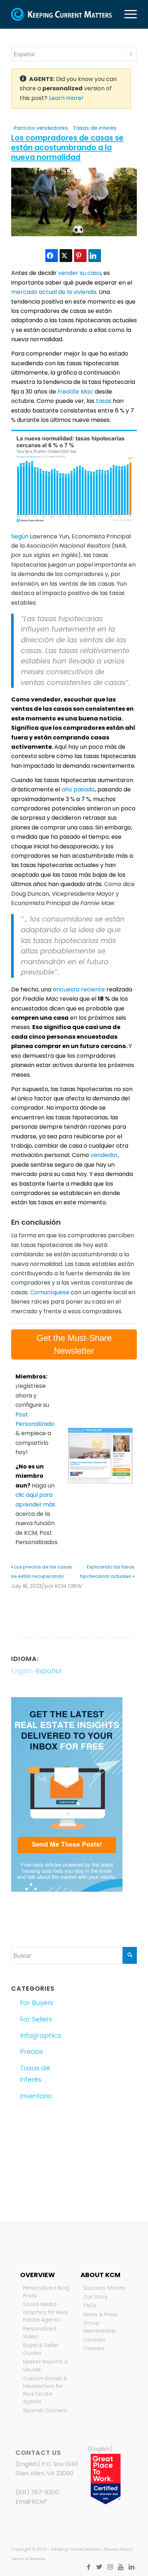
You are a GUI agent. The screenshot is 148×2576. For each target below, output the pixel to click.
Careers (94, 2348)
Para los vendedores (41, 128)
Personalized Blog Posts (46, 2292)
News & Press (101, 2314)
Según (20, 536)
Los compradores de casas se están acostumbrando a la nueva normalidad (67, 148)
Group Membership (100, 2327)
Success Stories (104, 2288)
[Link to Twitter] (99, 2567)
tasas (104, 401)
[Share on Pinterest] (80, 256)
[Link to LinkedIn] (131, 2567)
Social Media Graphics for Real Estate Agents (45, 2312)
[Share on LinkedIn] (95, 256)
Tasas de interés (95, 128)
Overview (38, 2275)
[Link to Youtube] (121, 2567)
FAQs (90, 2305)
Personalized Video (40, 2333)
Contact (94, 2340)
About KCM (100, 2275)
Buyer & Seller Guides (41, 2349)
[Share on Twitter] (66, 256)
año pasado (78, 789)
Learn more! (66, 98)
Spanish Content (45, 2410)
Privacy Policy (118, 2549)
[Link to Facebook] (88, 2567)
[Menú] (127, 14)
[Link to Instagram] (110, 2567)
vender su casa (80, 273)
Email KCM (30, 2502)
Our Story (96, 2297)
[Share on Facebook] (52, 256)
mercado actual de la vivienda (54, 292)
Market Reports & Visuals (45, 2366)
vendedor (104, 1155)
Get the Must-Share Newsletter (74, 1344)
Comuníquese (50, 1292)
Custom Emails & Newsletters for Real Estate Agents (45, 2390)
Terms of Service (28, 2559)
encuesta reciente (79, 989)
